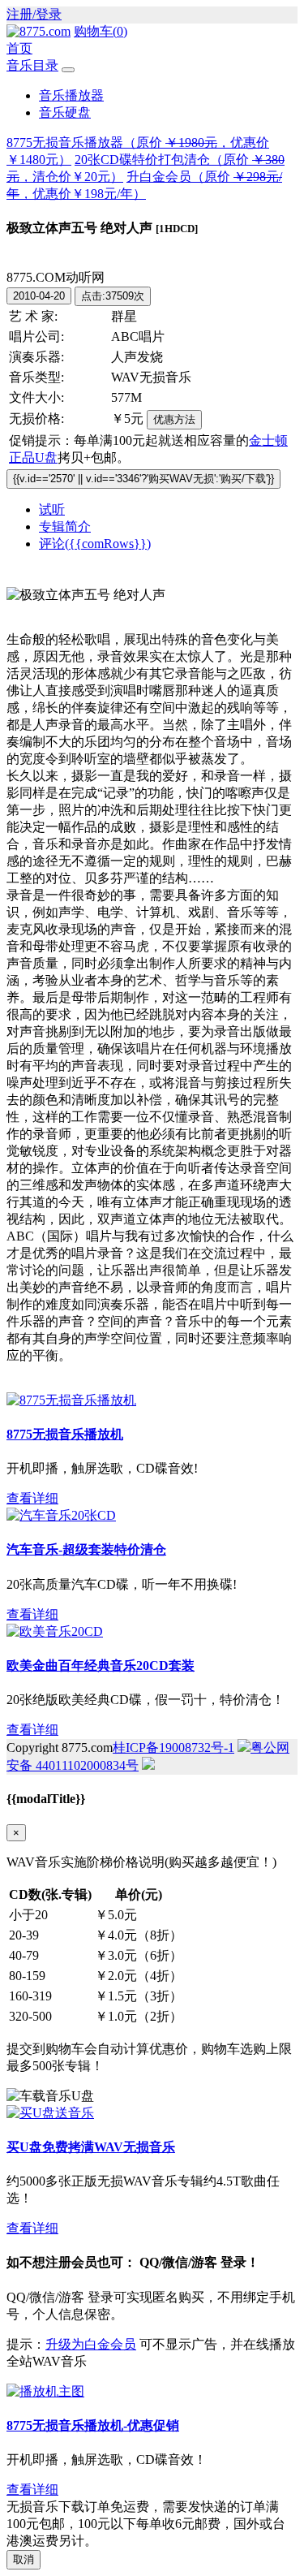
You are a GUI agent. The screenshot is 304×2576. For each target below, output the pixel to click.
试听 (52, 509)
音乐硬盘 (65, 112)
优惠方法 (174, 419)
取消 (24, 2559)
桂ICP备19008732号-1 (173, 1748)
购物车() (101, 31)
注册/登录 (34, 14)
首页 (19, 48)
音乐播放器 (71, 95)
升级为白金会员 (91, 2344)
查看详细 (32, 1498)
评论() (95, 544)
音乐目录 (32, 65)
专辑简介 (65, 526)
